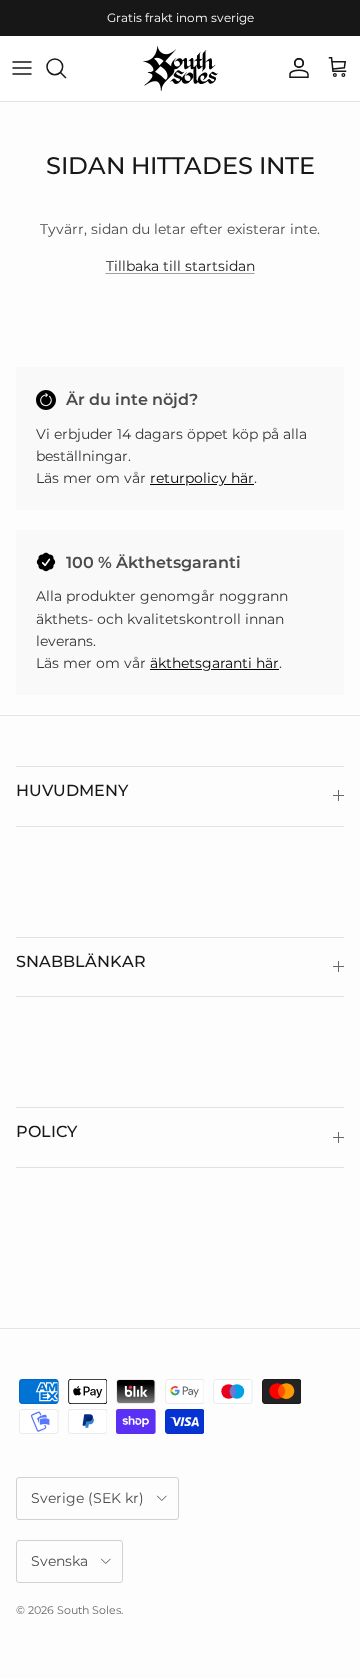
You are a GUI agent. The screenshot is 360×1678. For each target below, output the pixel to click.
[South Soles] (180, 68)
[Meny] (22, 68)
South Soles (89, 1610)
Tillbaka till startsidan (180, 266)
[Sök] (66, 68)
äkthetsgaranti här (214, 663)
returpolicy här (202, 478)
